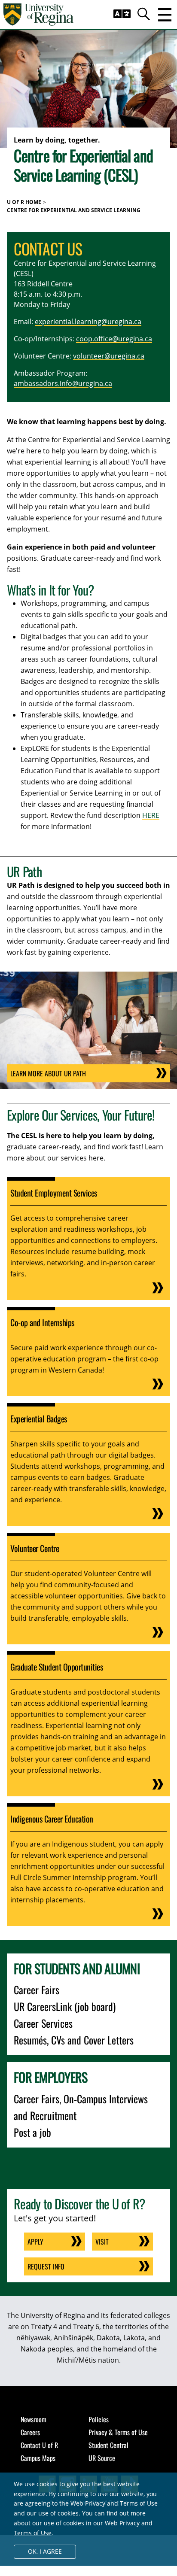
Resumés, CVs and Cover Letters (74, 2040)
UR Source (102, 2458)
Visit (102, 2242)
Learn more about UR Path (48, 1073)
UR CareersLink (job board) (65, 2006)
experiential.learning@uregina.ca (88, 322)
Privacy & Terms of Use (118, 2432)
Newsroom (34, 2419)
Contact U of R (39, 2445)
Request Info (46, 2266)
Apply (35, 2242)
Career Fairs (37, 1990)
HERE (151, 815)
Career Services (43, 2023)
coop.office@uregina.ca (114, 339)
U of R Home (24, 202)
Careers (30, 2432)
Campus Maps (38, 2458)
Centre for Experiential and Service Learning (74, 210)
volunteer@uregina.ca (109, 356)
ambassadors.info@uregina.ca (63, 383)
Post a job (32, 2132)
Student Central (108, 2445)
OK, (45, 2551)
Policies (99, 2419)
